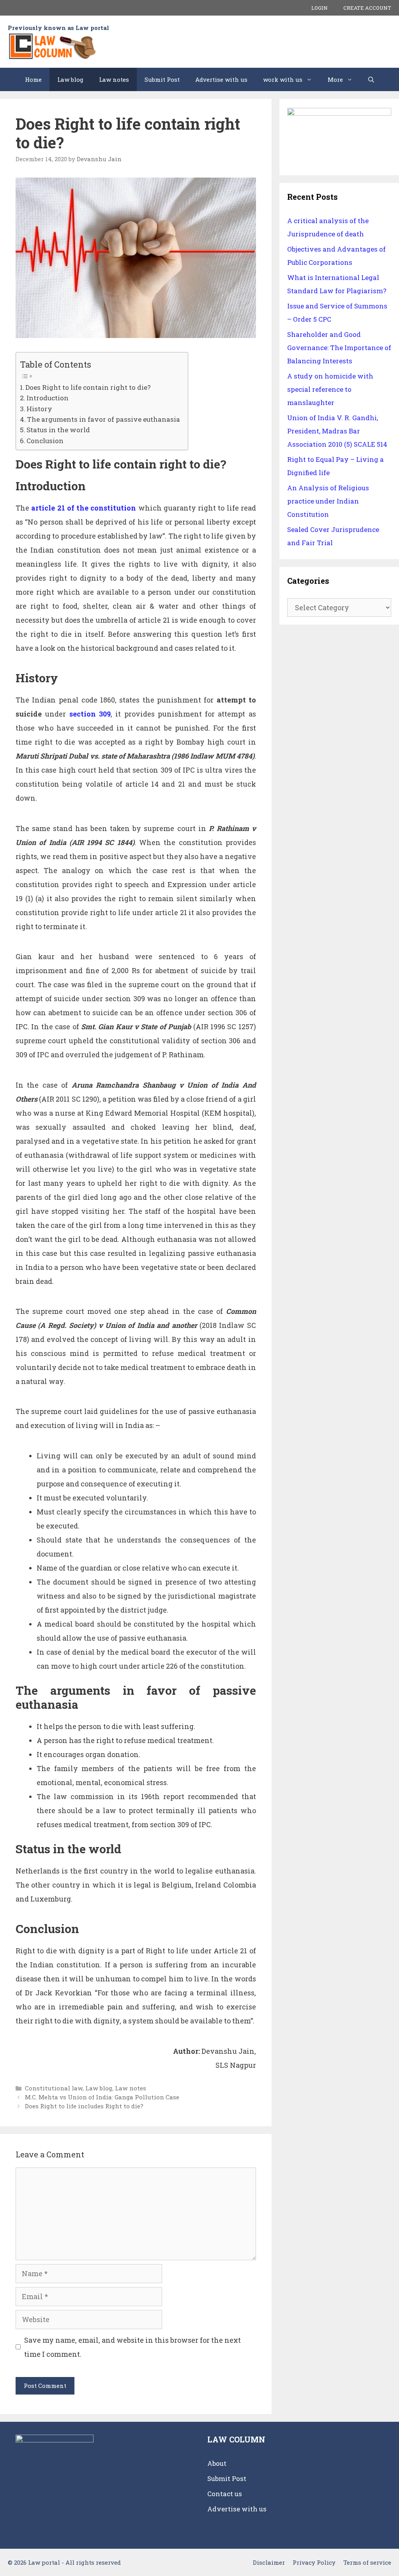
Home (33, 79)
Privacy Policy (314, 2562)
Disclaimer (269, 2562)
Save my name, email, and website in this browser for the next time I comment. (132, 2347)
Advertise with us (221, 79)
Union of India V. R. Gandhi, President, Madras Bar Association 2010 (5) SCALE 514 (337, 431)
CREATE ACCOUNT (367, 8)
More (335, 79)
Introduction (48, 398)
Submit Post (162, 79)
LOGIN (320, 8)
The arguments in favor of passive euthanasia (103, 419)
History (39, 409)
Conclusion (45, 441)
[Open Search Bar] (371, 79)
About (217, 2463)
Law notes (114, 79)
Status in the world (58, 430)
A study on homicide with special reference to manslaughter (330, 389)
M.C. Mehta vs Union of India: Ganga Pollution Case (102, 2097)
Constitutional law (54, 2088)
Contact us (225, 2494)
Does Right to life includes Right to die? (84, 2106)
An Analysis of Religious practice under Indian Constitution (328, 501)
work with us (283, 79)
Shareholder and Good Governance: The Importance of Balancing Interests (339, 348)
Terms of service (367, 2562)
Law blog (70, 79)
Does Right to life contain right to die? (88, 387)
